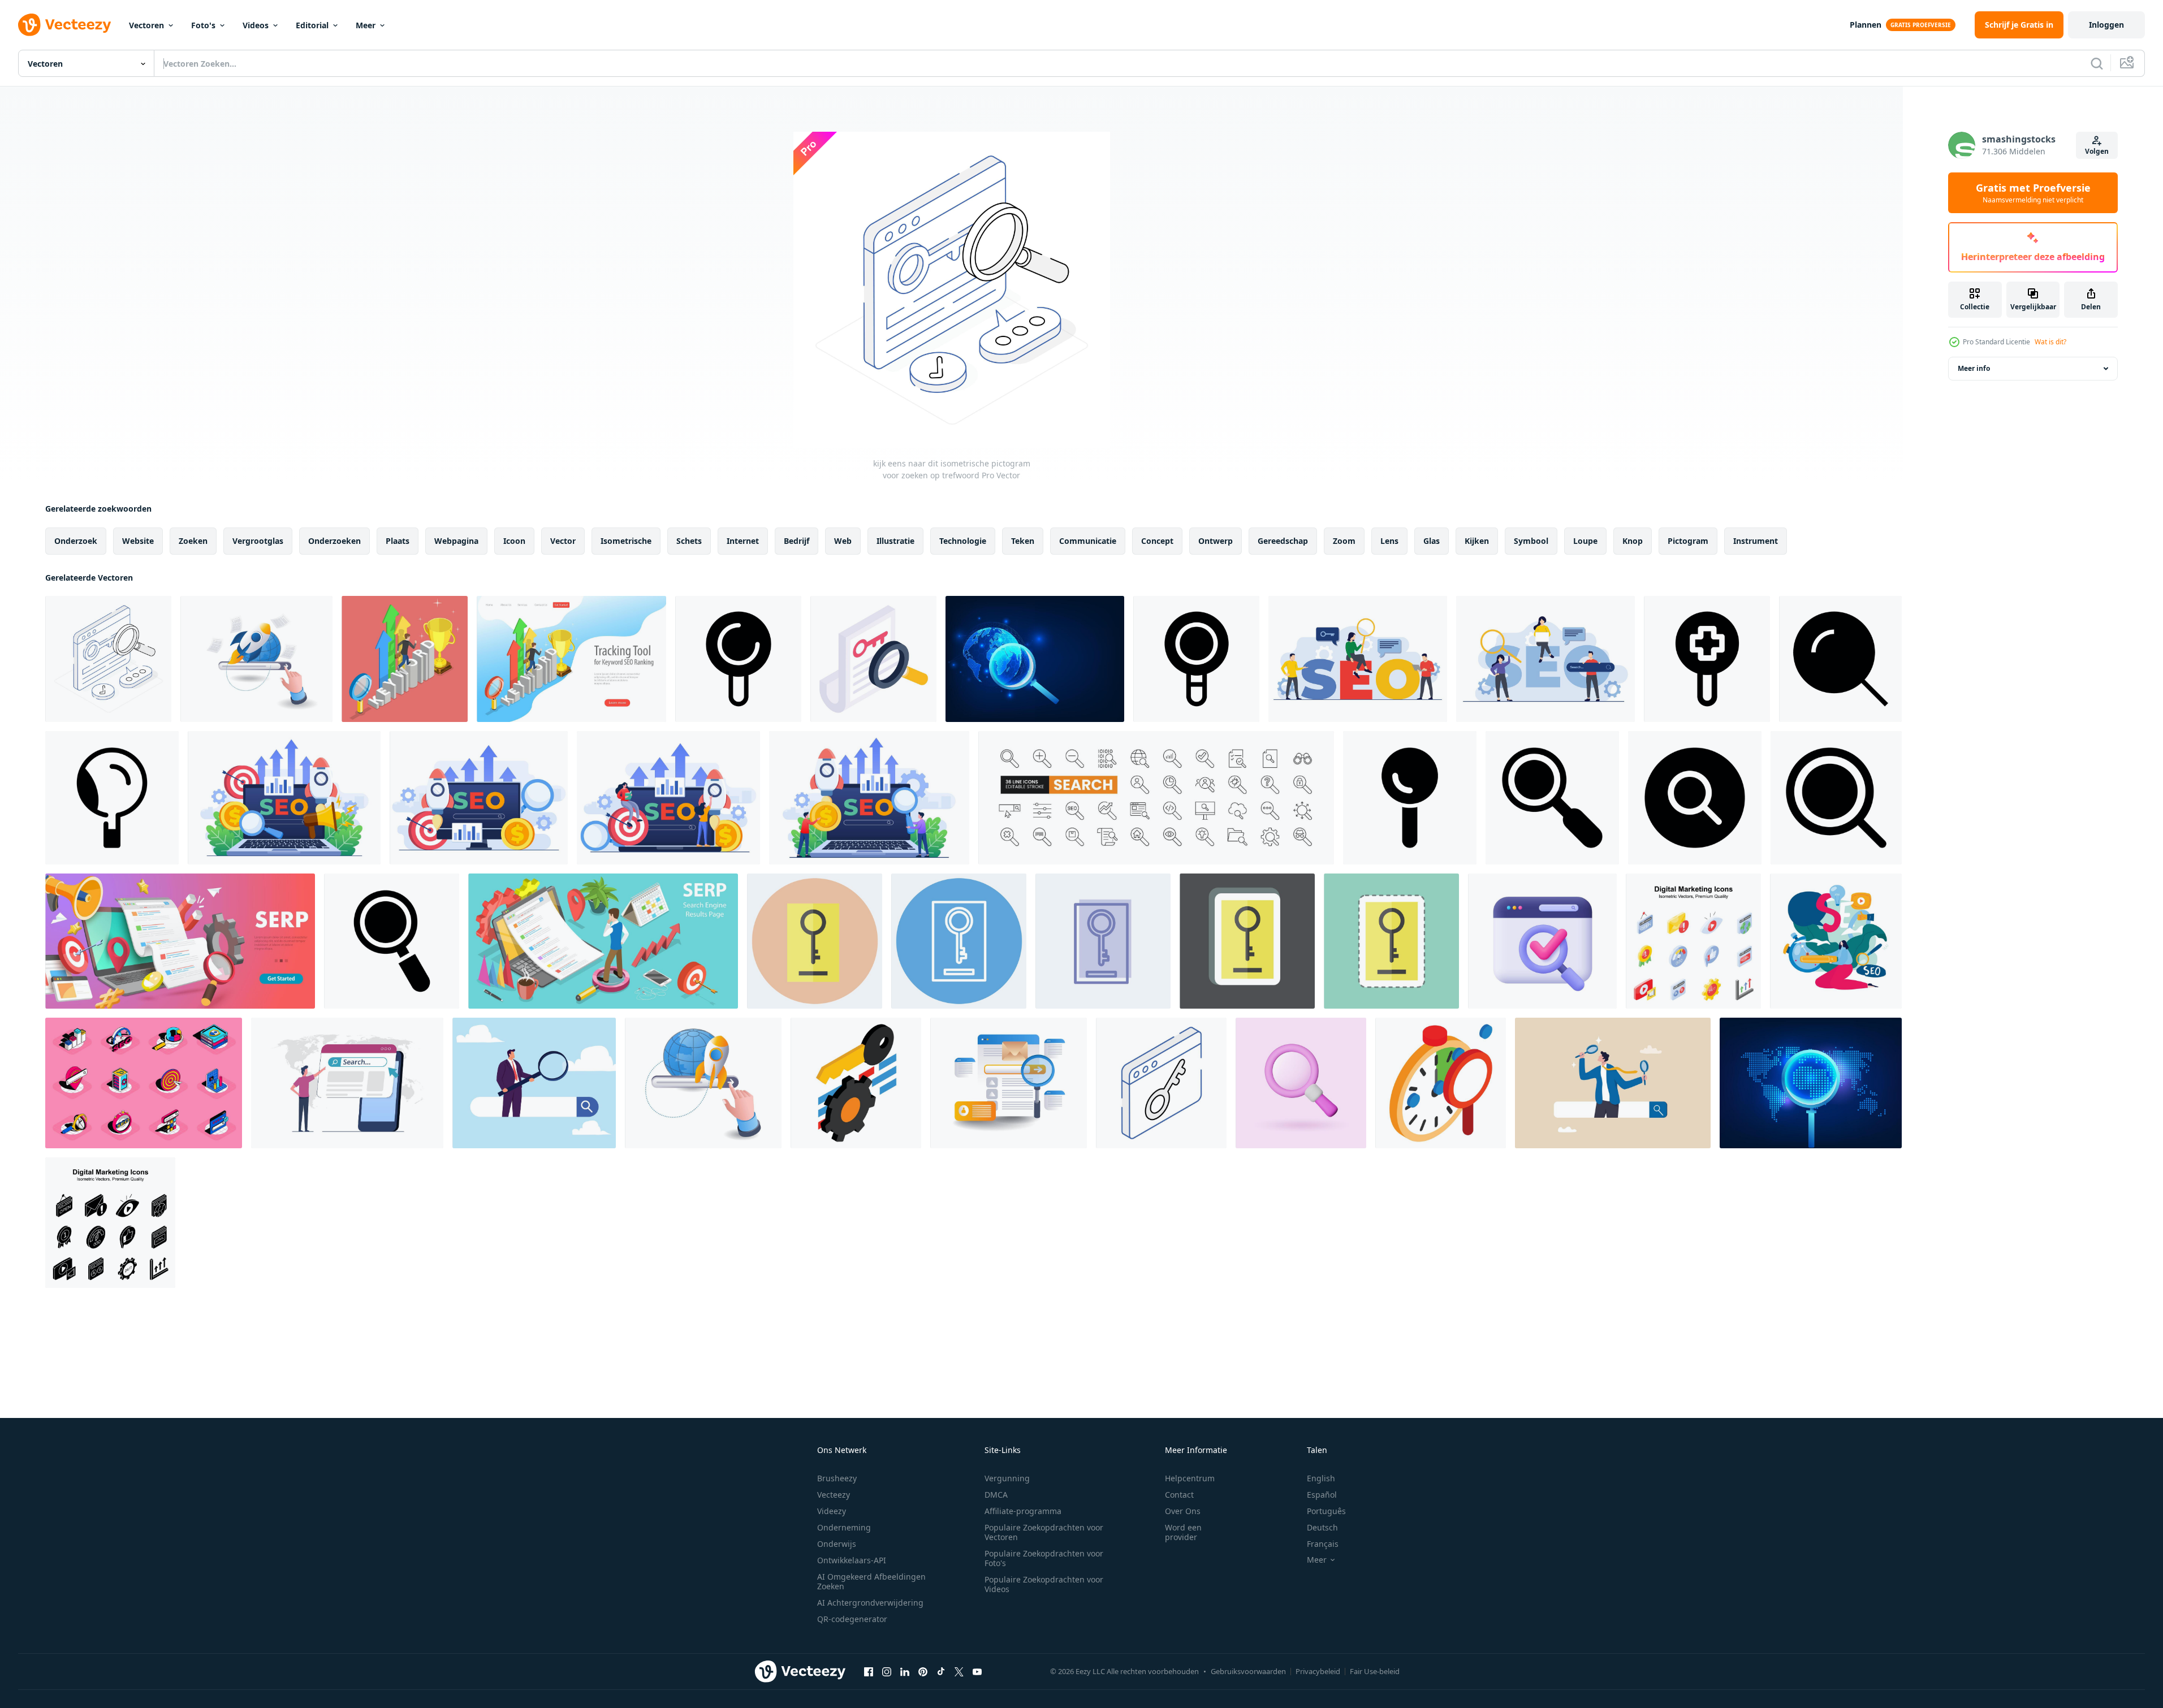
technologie (963, 541)
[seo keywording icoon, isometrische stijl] (856, 1083)
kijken (1477, 541)
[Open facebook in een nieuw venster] (869, 1671)
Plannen (1866, 25)
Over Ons (1183, 1511)
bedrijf (796, 541)
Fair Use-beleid (1375, 1671)
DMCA (996, 1495)
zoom (1344, 541)
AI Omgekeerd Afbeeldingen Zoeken (871, 1581)
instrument (1756, 541)
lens (1389, 541)
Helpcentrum (1190, 1478)
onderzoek (76, 541)
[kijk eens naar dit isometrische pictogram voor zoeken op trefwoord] (108, 659)
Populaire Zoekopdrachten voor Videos (1044, 1584)
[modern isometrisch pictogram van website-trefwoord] (1161, 1083)
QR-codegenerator (852, 1619)
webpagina (456, 541)
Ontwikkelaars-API (852, 1560)
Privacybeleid (1318, 1671)
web (843, 541)
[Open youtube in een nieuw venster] (977, 1671)
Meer (366, 25)
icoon (514, 541)
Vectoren (146, 25)
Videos (256, 25)
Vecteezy (834, 1495)
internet (743, 541)
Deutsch (1322, 1527)
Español (1322, 1495)
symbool (1531, 541)
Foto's (203, 25)
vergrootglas (258, 541)
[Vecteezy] (64, 25)
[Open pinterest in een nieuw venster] (923, 1671)
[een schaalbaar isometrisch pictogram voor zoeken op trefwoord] (873, 659)
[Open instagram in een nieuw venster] (887, 1671)
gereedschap (1283, 541)
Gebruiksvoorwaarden (1248, 1671)
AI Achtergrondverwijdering (870, 1603)
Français (1323, 1544)
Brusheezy (837, 1478)
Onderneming (844, 1527)
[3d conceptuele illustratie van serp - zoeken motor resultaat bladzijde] (180, 941)
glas (1432, 541)
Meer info (1974, 368)
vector (563, 541)
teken (1023, 541)
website (138, 541)
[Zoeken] (2097, 63)
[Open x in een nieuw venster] (959, 1671)
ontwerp (1216, 541)
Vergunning (1007, 1478)
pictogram (1688, 541)
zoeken (193, 541)
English (1321, 1478)
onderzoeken (334, 541)
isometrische (626, 541)
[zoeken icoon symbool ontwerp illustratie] (738, 659)
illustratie (895, 541)
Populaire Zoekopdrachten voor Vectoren (1044, 1532)
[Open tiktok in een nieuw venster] (941, 1671)
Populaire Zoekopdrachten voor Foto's (1044, 1558)
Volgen (2097, 151)
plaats (398, 541)
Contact (1179, 1495)
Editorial (312, 25)
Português (1326, 1511)
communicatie (1088, 541)
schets (689, 541)
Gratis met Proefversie (2033, 193)
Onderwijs (837, 1544)
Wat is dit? (2050, 342)
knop (1633, 541)
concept (1157, 541)
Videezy (832, 1511)
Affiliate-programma (1023, 1511)
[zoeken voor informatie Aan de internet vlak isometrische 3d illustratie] (1009, 1083)
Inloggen (2106, 25)
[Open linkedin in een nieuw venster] (905, 1671)
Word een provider (1183, 1532)
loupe (1585, 541)
